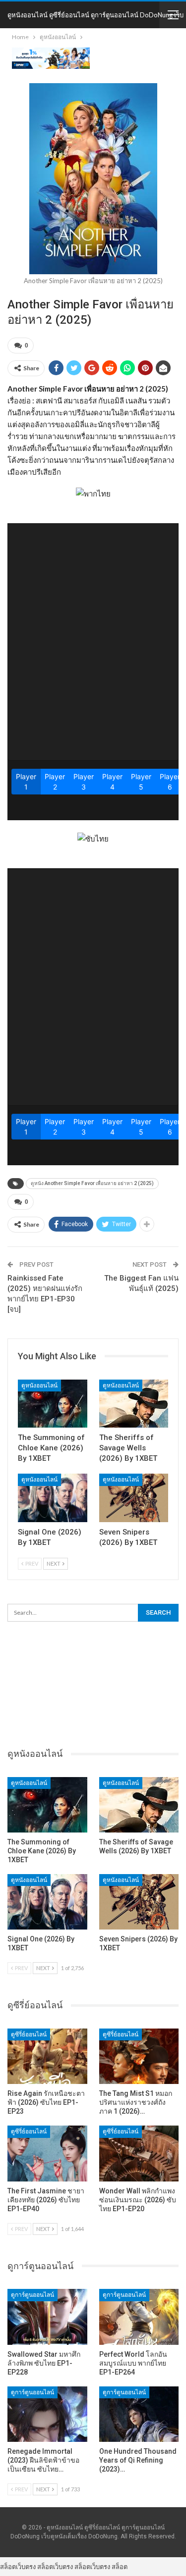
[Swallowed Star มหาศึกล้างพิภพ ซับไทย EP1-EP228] (47, 2317)
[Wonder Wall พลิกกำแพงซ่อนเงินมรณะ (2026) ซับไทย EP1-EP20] (139, 2153)
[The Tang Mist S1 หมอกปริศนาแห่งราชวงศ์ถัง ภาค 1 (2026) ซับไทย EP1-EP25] (139, 2056)
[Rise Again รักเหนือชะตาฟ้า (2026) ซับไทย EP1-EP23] (47, 2056)
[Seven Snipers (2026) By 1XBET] (134, 1498)
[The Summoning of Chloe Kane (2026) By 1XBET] (53, 1404)
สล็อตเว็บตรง (18, 2567)
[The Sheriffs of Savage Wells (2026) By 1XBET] (134, 1404)
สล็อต (120, 2567)
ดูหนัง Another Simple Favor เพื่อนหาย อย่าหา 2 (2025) (92, 1183)
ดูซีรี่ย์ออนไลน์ (29, 2034)
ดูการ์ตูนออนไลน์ (32, 2295)
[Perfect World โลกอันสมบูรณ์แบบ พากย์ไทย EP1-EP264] (139, 2317)
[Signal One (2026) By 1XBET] (53, 1498)
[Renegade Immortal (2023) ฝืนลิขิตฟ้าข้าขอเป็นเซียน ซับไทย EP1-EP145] (47, 2414)
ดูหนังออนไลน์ (39, 1386)
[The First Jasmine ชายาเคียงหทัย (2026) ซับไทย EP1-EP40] (47, 2153)
